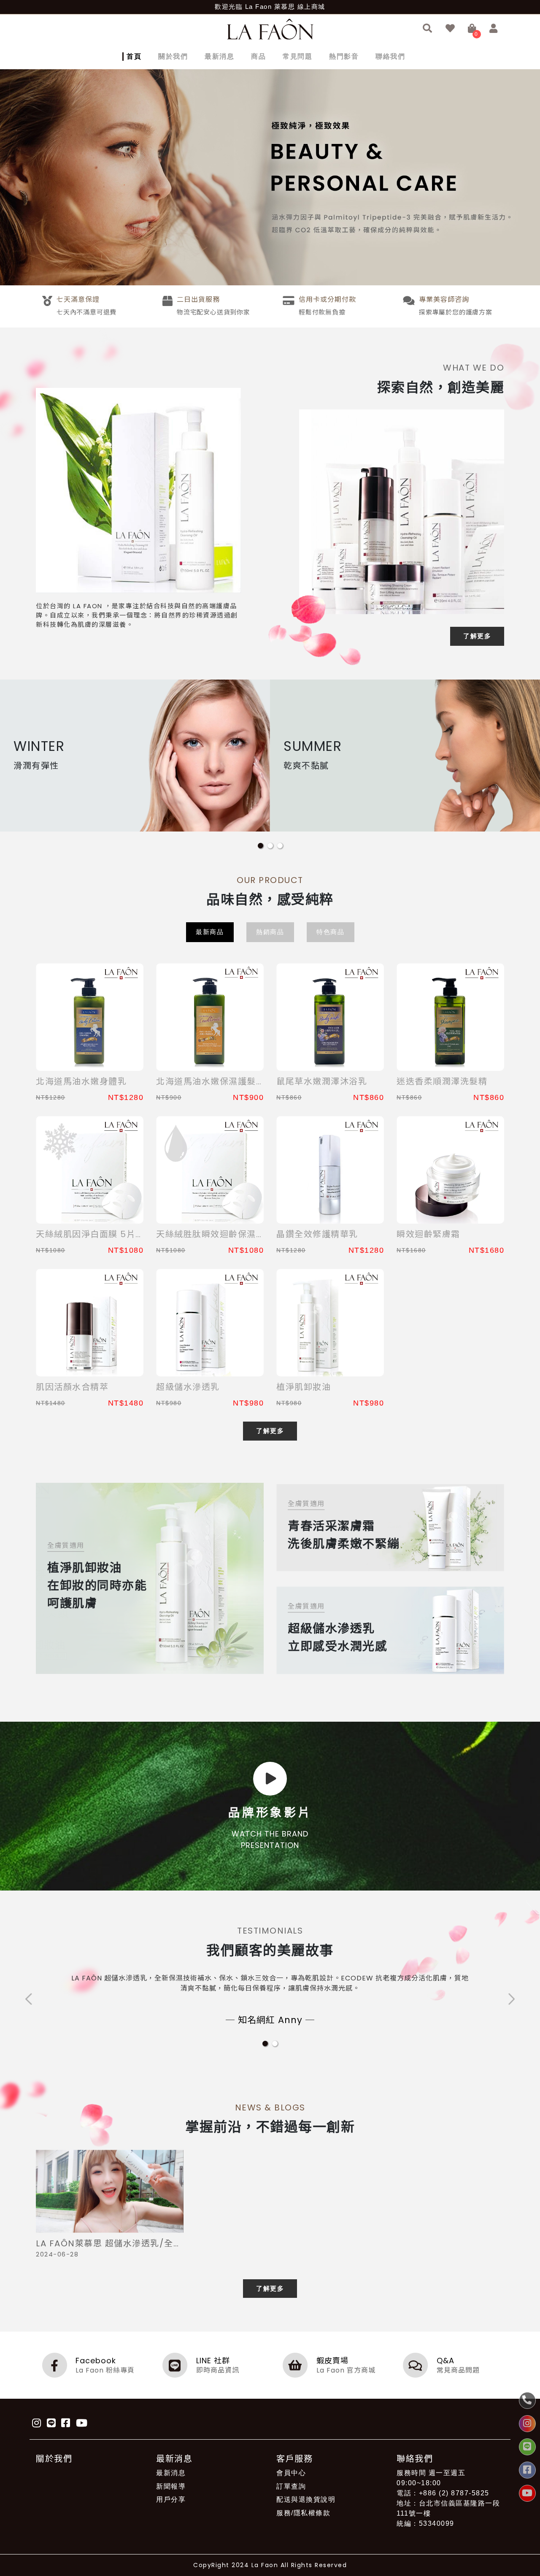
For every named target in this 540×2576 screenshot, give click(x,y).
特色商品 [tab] (330, 932)
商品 (258, 56)
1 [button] (261, 846)
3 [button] (280, 846)
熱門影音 (344, 56)
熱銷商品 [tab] (270, 932)
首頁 (134, 56)
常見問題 (297, 56)
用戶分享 (171, 2499)
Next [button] (511, 1999)
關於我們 (173, 56)
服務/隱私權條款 (303, 2513)
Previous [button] (29, 1999)
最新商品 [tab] (210, 932)
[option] (270, 177)
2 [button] (270, 846)
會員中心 (291, 2473)
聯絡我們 (390, 56)
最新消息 (219, 56)
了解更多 (477, 636)
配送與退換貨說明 (306, 2499)
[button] (428, 29)
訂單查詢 (291, 2486)
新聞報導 (171, 2486)
